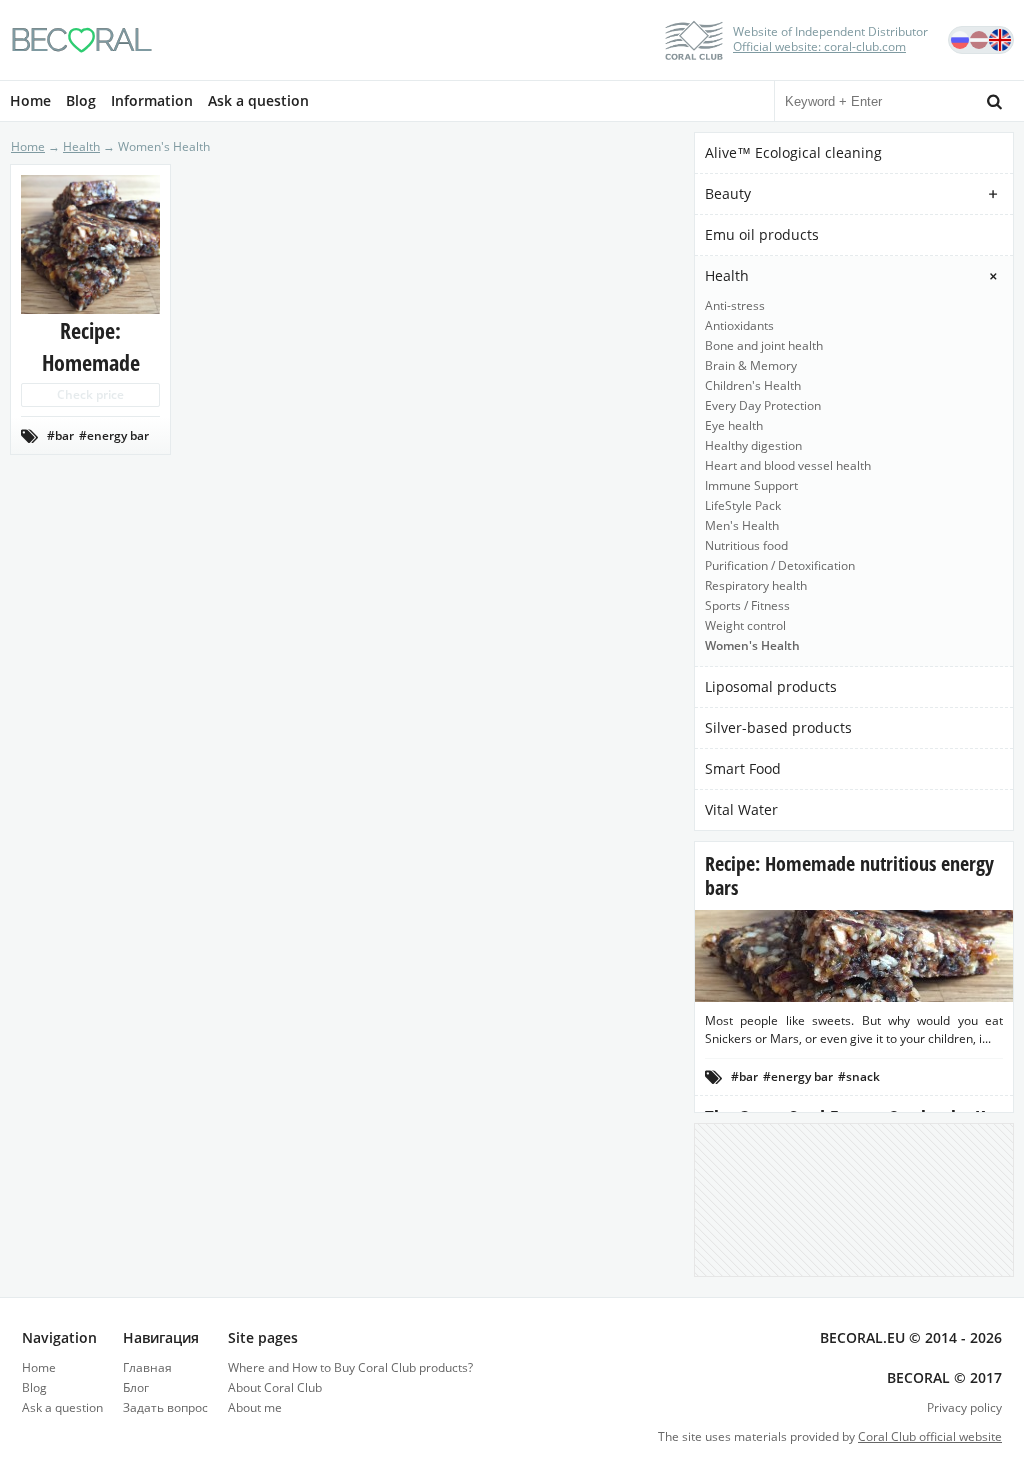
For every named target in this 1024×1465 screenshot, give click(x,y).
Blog (81, 100)
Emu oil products (762, 234)
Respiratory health (756, 585)
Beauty (728, 193)
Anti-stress (735, 305)
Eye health (734, 425)
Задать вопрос (165, 1407)
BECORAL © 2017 (944, 1377)
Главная (147, 1367)
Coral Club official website (930, 1436)
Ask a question (258, 100)
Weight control (745, 625)
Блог (136, 1387)
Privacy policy (964, 1407)
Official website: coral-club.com (819, 46)
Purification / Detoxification (780, 565)
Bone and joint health (764, 345)
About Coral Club (275, 1387)
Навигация (161, 1337)
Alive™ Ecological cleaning (793, 152)
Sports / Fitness (747, 605)
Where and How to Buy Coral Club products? (350, 1367)
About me (255, 1407)
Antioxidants (739, 325)
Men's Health (742, 525)
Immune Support (751, 485)
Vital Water (741, 809)
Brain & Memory (751, 365)
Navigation (59, 1337)
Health (727, 275)
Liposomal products (771, 686)
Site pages (263, 1337)
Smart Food (743, 768)
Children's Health (753, 385)
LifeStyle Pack (743, 505)
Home (30, 100)
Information (152, 100)
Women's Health (752, 645)
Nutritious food (746, 545)
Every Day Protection (763, 405)
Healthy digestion (753, 445)
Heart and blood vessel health (788, 465)
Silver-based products (778, 727)
